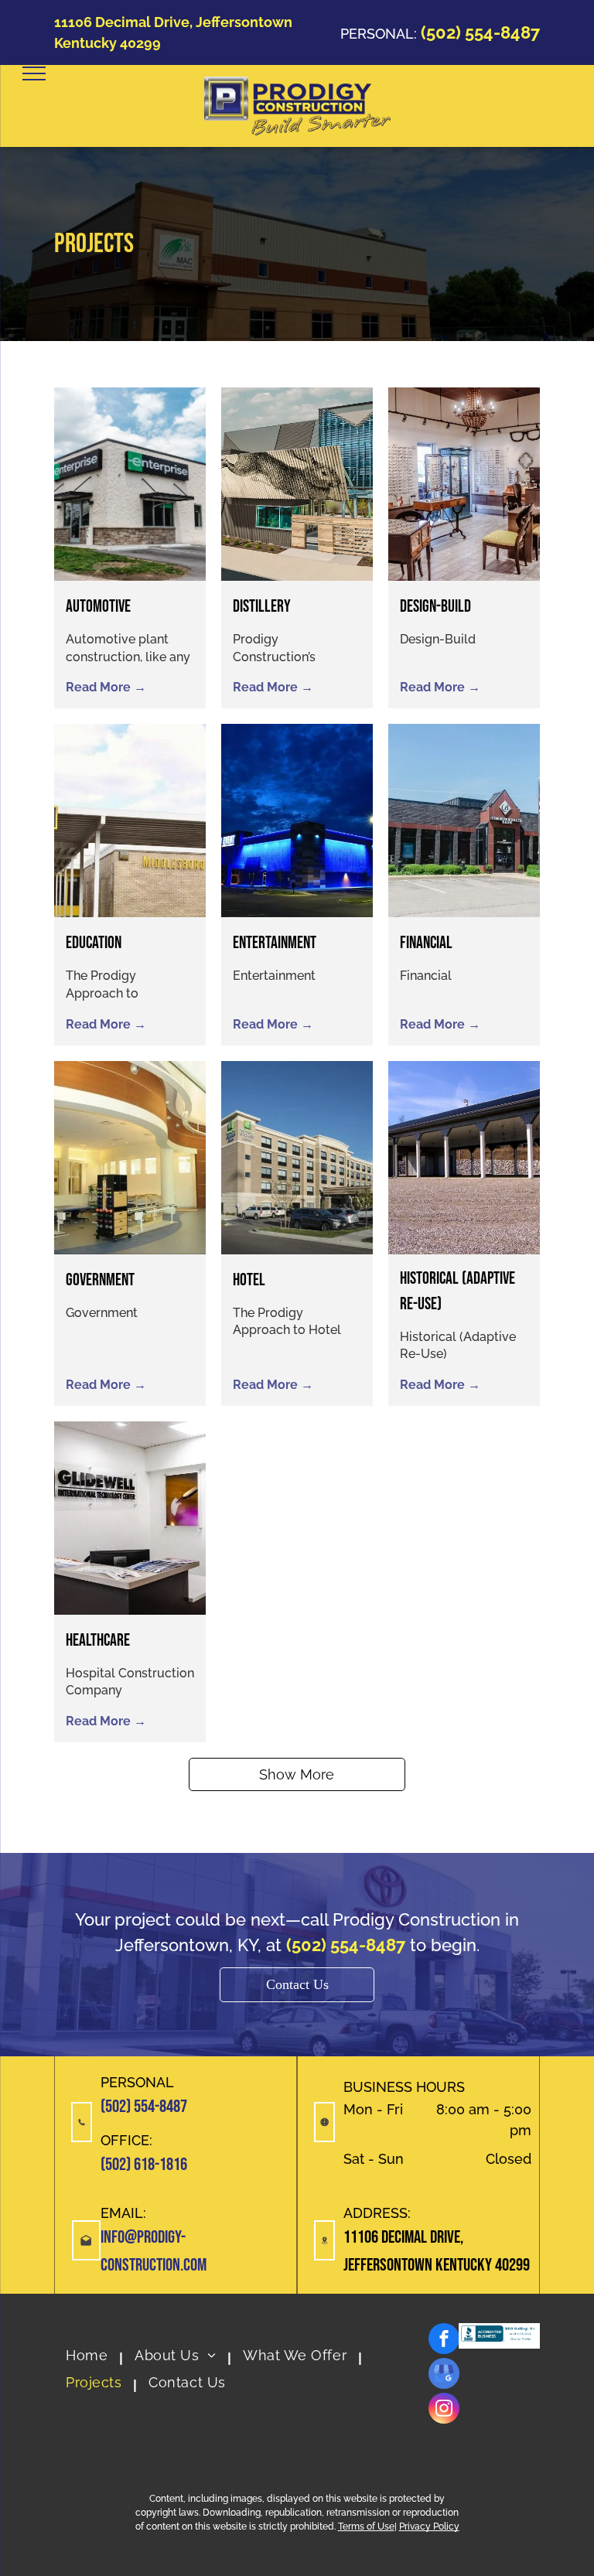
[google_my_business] (444, 2375)
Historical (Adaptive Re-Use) (457, 1291)
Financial (426, 943)
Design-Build (435, 607)
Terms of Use (366, 2527)
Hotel (249, 1280)
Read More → (106, 687)
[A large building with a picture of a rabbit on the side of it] (297, 484)
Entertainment (275, 943)
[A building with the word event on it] (297, 821)
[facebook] (444, 2341)
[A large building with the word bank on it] (464, 821)
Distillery (262, 607)
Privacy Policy (429, 2527)
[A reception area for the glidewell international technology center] (130, 1518)
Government (100, 1280)
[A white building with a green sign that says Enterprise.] (130, 484)
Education (94, 943)
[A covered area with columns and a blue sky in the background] (464, 1158)
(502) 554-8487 (144, 2107)
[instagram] (444, 2410)
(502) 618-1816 (144, 2165)
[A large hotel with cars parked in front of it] (297, 1158)
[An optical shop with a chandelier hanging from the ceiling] (464, 484)
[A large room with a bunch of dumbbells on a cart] (130, 1158)
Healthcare (98, 1641)
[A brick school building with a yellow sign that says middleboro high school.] (130, 821)
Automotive (98, 607)
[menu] (34, 73)
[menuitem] (89, 2358)
